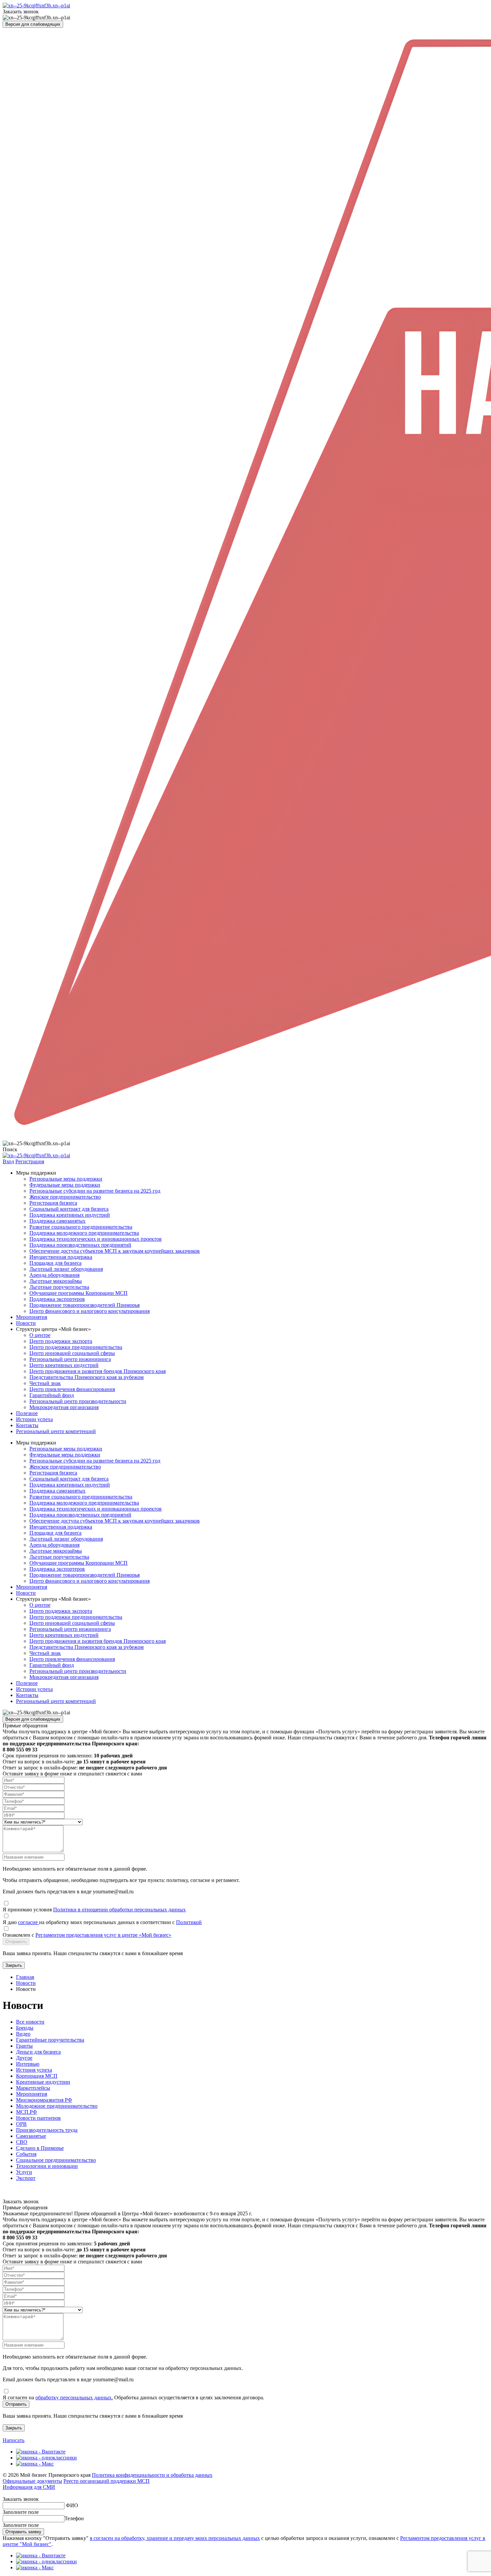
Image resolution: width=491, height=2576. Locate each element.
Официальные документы (32, 2481)
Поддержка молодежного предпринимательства (84, 1233)
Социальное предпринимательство (56, 2160)
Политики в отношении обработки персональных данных (119, 1910)
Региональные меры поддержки (66, 1179)
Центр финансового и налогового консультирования (90, 1311)
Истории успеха (34, 1419)
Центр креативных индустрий (64, 1365)
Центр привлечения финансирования (72, 1389)
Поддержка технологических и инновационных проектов (96, 1239)
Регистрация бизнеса (53, 1203)
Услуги (24, 2172)
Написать (14, 2440)
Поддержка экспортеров (57, 1299)
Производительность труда (47, 2130)
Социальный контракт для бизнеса (69, 1209)
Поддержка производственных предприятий (80, 1245)
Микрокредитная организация (64, 1407)
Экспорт (26, 2178)
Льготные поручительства (59, 1287)
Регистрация (30, 1161)
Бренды (25, 2028)
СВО (22, 2142)
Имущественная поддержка (61, 1257)
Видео (23, 2034)
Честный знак (45, 1383)
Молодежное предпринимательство (57, 2106)
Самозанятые (31, 2136)
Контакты (27, 1425)
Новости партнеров (38, 2118)
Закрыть (14, 1965)
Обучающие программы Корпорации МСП (78, 1293)
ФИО (72, 2505)
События (26, 2154)
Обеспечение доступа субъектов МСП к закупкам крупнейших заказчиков (115, 1251)
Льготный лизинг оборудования (66, 1269)
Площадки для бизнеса (55, 1263)
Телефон (74, 2518)
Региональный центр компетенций (56, 1431)
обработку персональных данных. (74, 2397)
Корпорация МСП (37, 2076)
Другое (24, 2058)
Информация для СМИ (29, 2487)
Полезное (27, 1413)
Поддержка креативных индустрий (70, 1215)
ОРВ (21, 2124)
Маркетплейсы (33, 2088)
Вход (8, 1161)
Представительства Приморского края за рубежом (87, 1377)
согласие (29, 1922)
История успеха (34, 2070)
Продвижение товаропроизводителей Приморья (85, 1305)
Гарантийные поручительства (50, 2040)
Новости (26, 1323)
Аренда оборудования (54, 1275)
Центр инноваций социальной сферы (72, 1353)
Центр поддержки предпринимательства (76, 1347)
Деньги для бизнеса (38, 2052)
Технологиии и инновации (47, 2166)
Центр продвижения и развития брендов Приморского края (98, 1371)
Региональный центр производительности (78, 1401)
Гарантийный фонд (52, 1395)
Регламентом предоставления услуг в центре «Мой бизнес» (103, 1935)
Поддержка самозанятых (57, 1221)
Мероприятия (32, 1317)
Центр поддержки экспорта (61, 1341)
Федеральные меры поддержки (65, 1185)
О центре (40, 1335)
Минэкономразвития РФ (44, 2100)
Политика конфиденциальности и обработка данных (152, 2475)
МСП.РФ (27, 2112)
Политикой (189, 1922)
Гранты (24, 2046)
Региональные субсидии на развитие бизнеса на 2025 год (95, 1191)
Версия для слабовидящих (33, 24)
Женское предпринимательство (65, 1197)
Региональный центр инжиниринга (70, 1359)
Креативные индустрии (43, 2082)
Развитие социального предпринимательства (81, 1227)
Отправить (16, 1942)
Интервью (28, 2064)
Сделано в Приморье (40, 2148)
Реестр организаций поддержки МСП (107, 2481)
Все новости (30, 2022)
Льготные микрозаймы (56, 1281)
